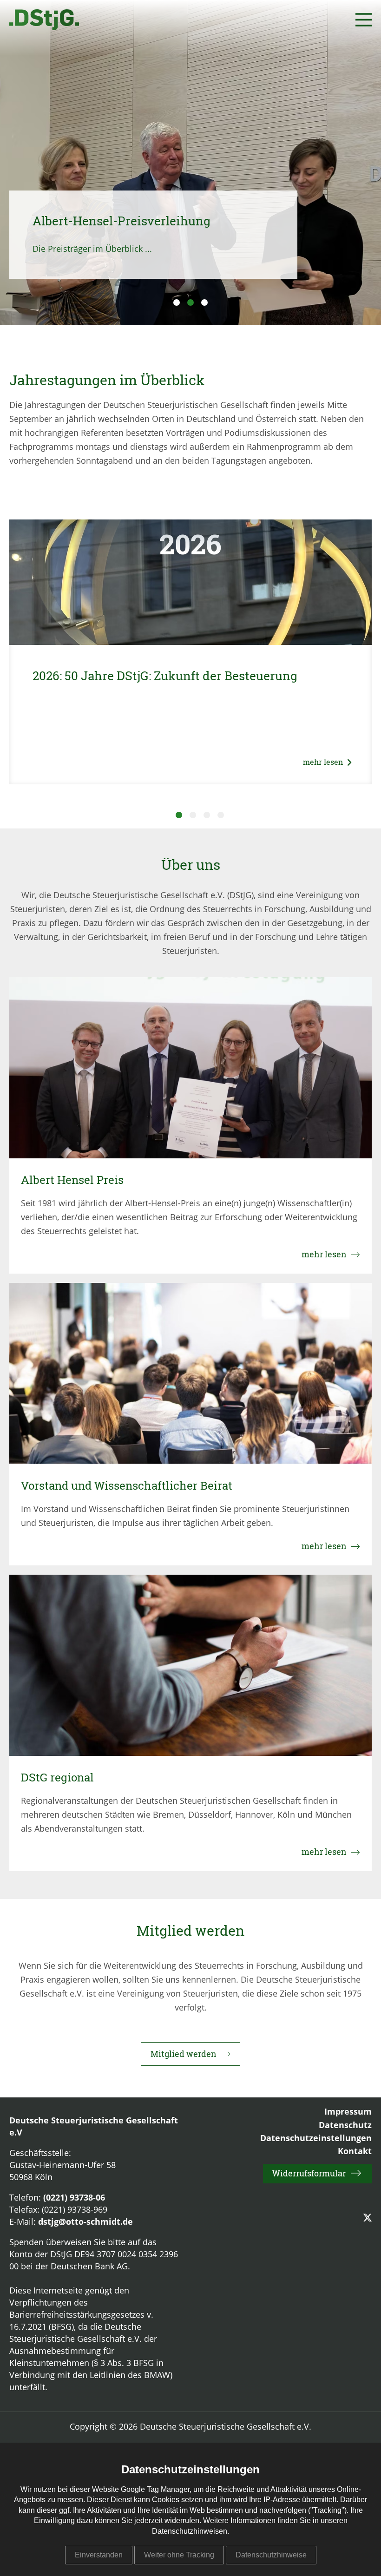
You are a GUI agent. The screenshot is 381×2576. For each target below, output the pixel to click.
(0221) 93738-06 (74, 2198)
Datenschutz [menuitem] (345, 2126)
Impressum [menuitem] (348, 2112)
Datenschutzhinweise (271, 2555)
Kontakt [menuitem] (355, 2152)
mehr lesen (327, 762)
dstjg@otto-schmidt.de (85, 2222)
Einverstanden (99, 2555)
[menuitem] (368, 2218)
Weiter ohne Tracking (179, 2555)
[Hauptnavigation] (364, 20)
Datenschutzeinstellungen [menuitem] (316, 2139)
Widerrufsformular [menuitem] (309, 2173)
